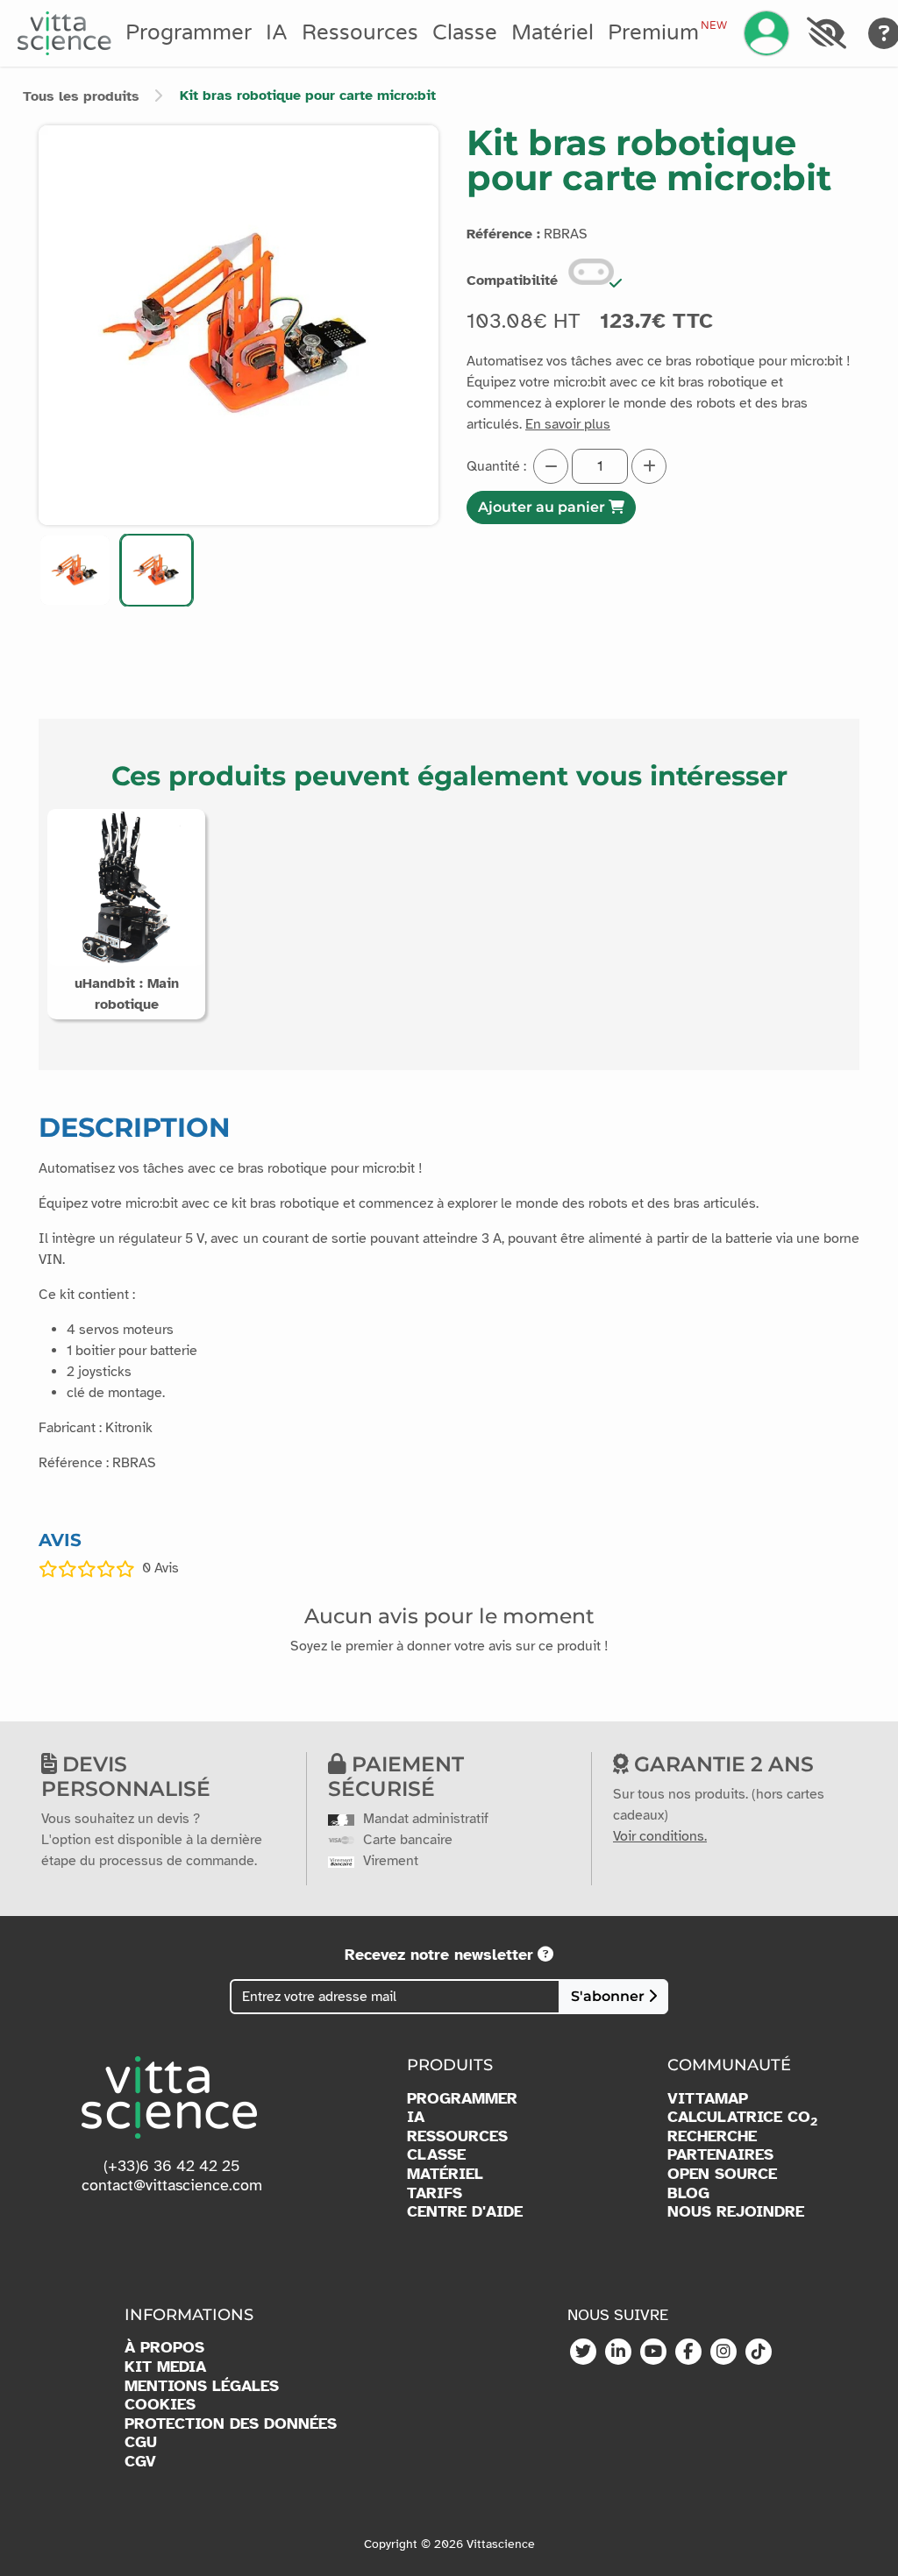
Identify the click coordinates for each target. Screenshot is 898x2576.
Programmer (189, 33)
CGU (141, 2442)
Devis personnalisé (126, 1776)
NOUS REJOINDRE (736, 2212)
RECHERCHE (712, 2136)
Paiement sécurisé (396, 1776)
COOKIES (160, 2405)
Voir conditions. (660, 1836)
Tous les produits (81, 96)
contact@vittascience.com (172, 2185)
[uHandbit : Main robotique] (126, 886)
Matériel (552, 33)
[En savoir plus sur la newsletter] (545, 1955)
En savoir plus (568, 424)
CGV (140, 2462)
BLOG (688, 2193)
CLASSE (436, 2155)
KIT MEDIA (165, 2367)
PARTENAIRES (720, 2155)
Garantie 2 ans (721, 1764)
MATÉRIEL (445, 2174)
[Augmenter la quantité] (649, 466)
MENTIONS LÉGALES (202, 2386)
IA (277, 33)
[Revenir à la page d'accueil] (64, 33)
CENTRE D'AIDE (465, 2212)
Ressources (360, 33)
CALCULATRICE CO (742, 2118)
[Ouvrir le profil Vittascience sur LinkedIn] (618, 2352)
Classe (465, 33)
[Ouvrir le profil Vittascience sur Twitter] (583, 2352)
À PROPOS (164, 2348)
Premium (667, 32)
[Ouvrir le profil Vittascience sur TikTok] (759, 2352)
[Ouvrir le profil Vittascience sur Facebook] (688, 2352)
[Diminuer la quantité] (551, 466)
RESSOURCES (457, 2136)
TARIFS (435, 2193)
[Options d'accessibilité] (826, 33)
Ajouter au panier (543, 507)
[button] (75, 570)
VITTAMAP (708, 2099)
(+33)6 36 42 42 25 (172, 2166)
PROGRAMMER (462, 2099)
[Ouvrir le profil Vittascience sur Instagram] (723, 2352)
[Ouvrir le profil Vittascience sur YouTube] (653, 2352)
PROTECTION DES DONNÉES (231, 2424)
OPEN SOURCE (722, 2174)
